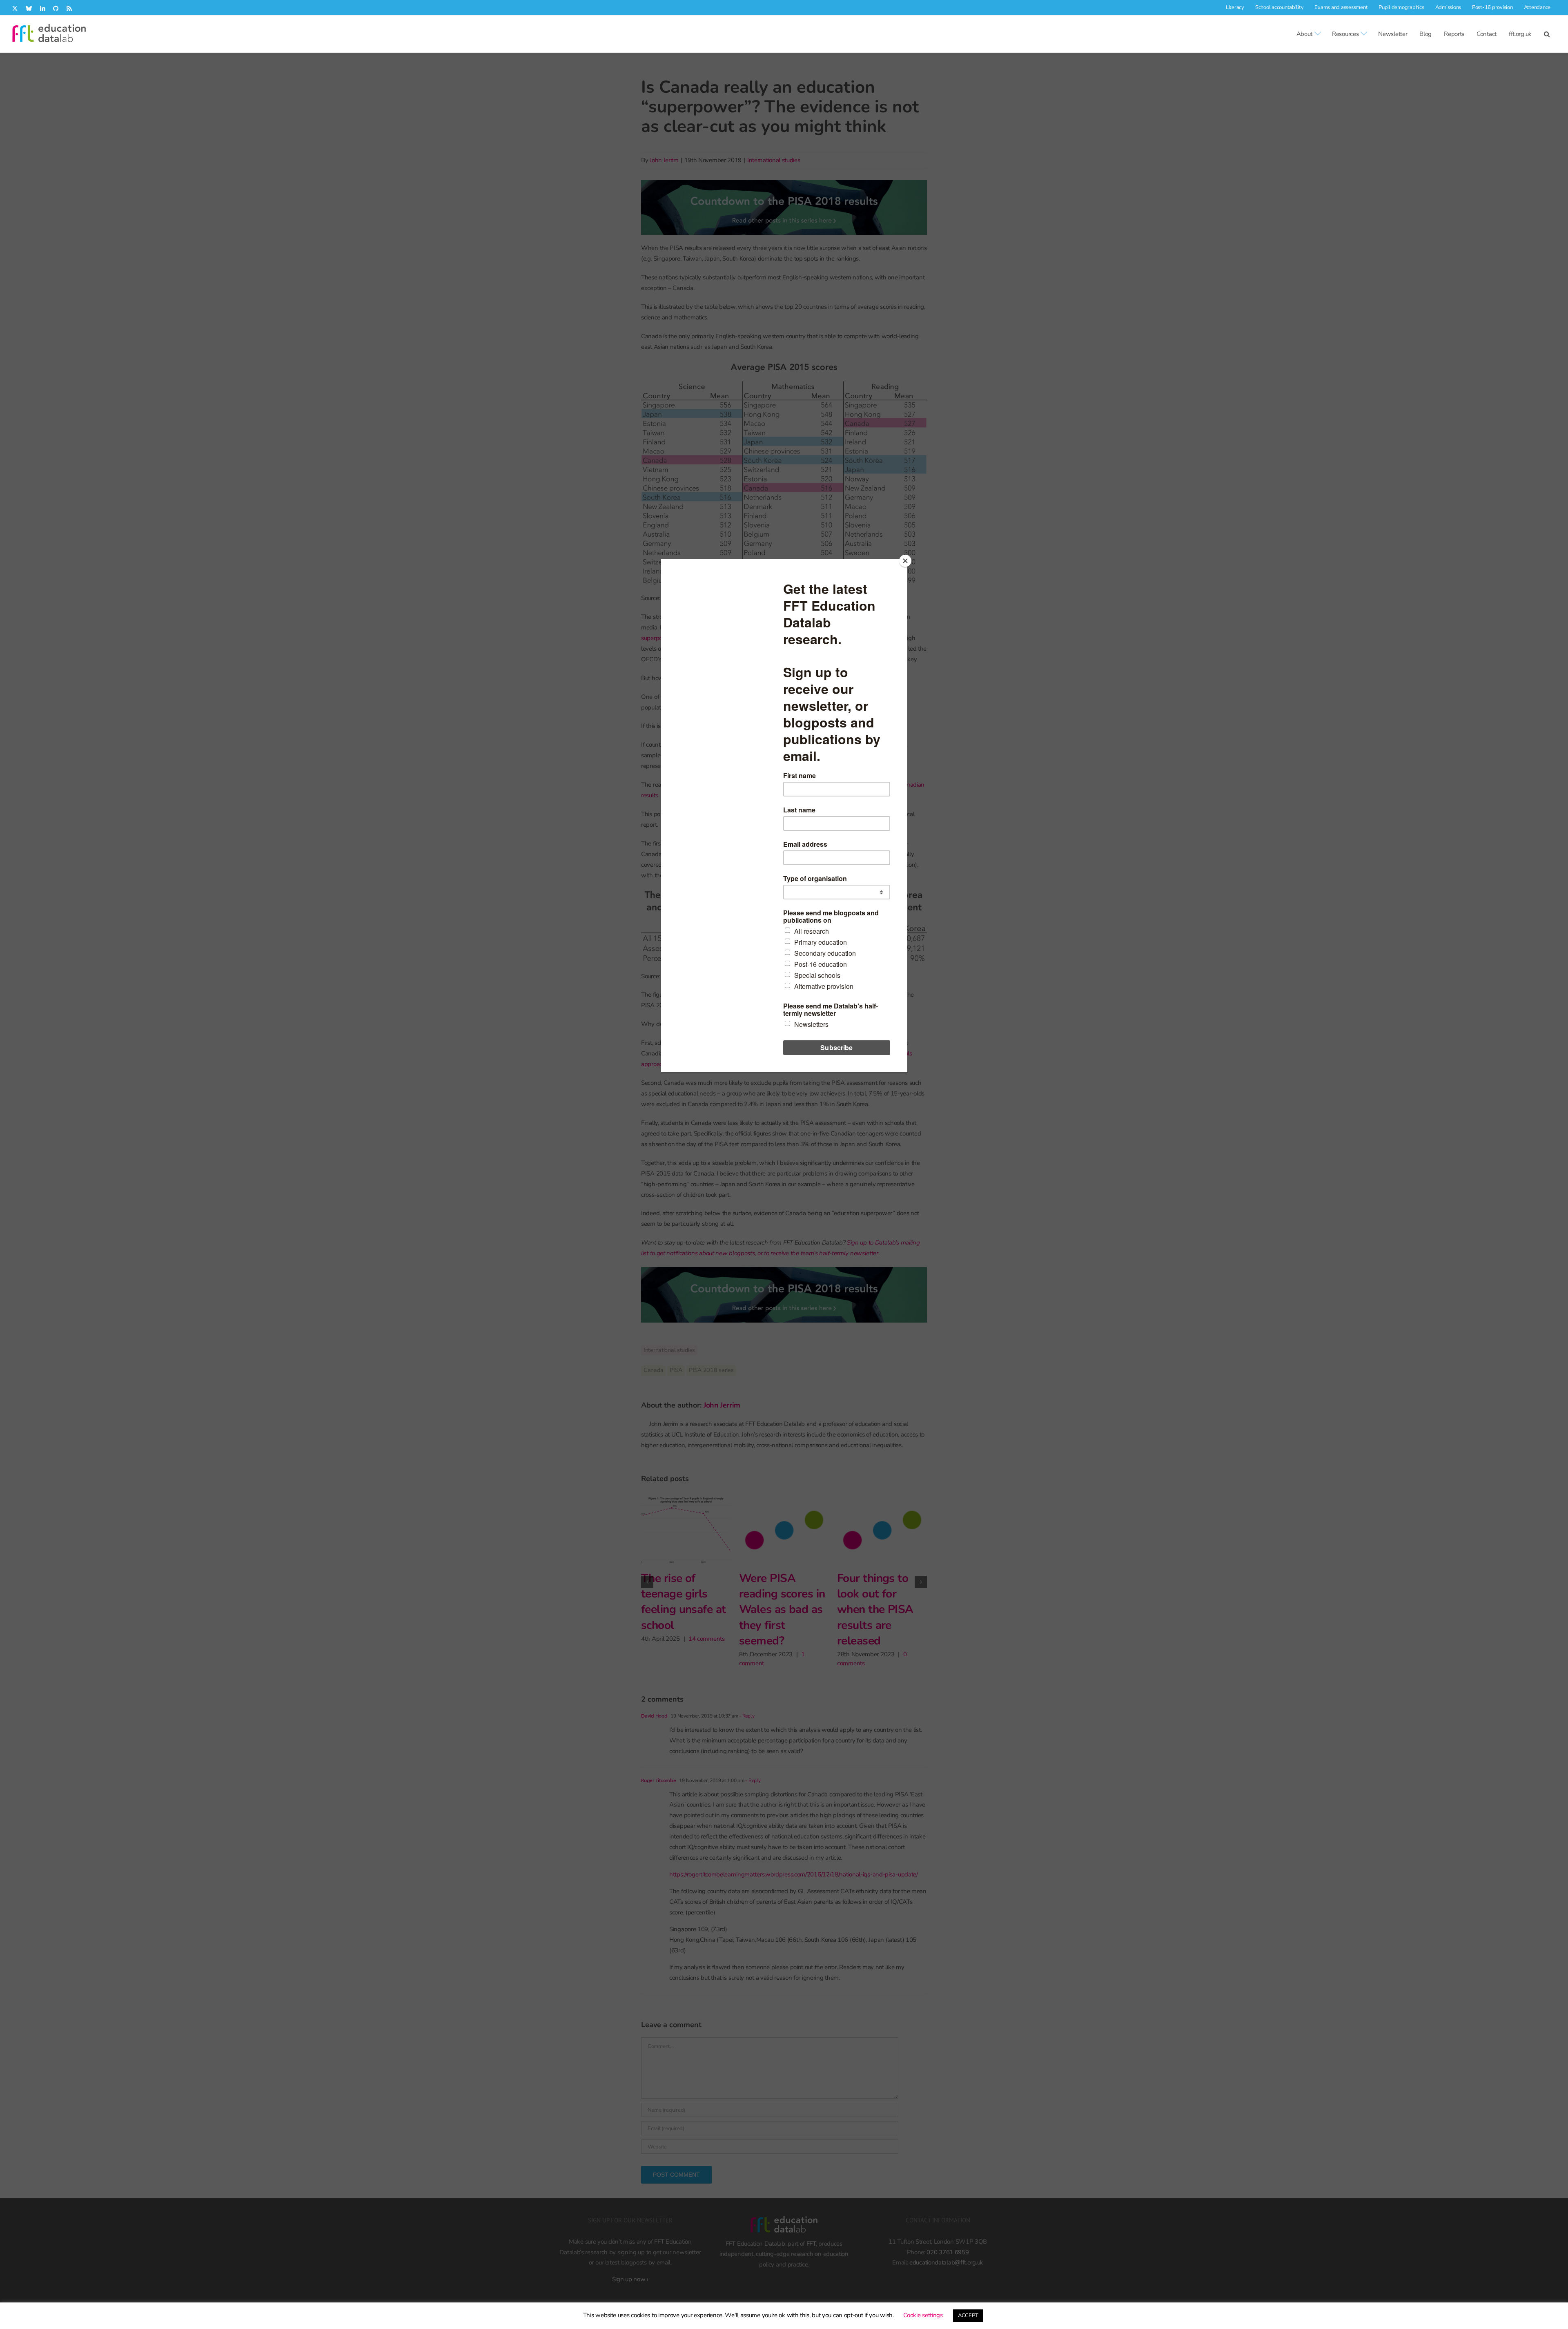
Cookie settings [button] (923, 2315)
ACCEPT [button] (968, 2316)
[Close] (905, 561)
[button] (1547, 34)
